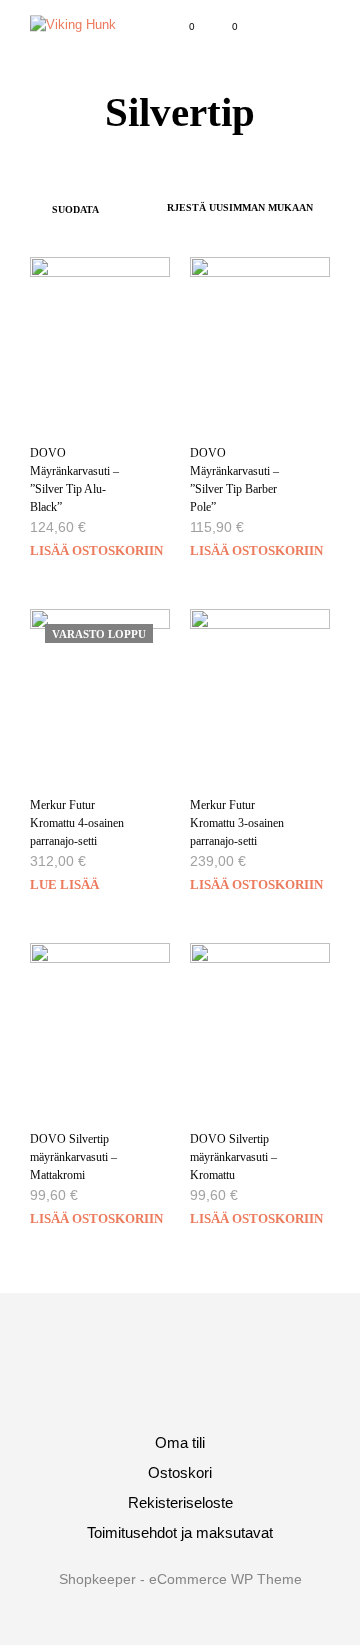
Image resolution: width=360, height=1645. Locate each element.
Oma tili (180, 1442)
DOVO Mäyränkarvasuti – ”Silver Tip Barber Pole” (234, 480)
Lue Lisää (64, 884)
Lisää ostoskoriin (96, 550)
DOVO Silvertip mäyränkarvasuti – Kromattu (233, 1157)
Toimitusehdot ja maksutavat (180, 1532)
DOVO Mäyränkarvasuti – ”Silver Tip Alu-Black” (74, 480)
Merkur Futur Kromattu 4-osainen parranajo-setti (77, 823)
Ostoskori (180, 1472)
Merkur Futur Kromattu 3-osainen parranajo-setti (237, 823)
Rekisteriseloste (180, 1502)
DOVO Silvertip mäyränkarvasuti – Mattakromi (73, 1157)
